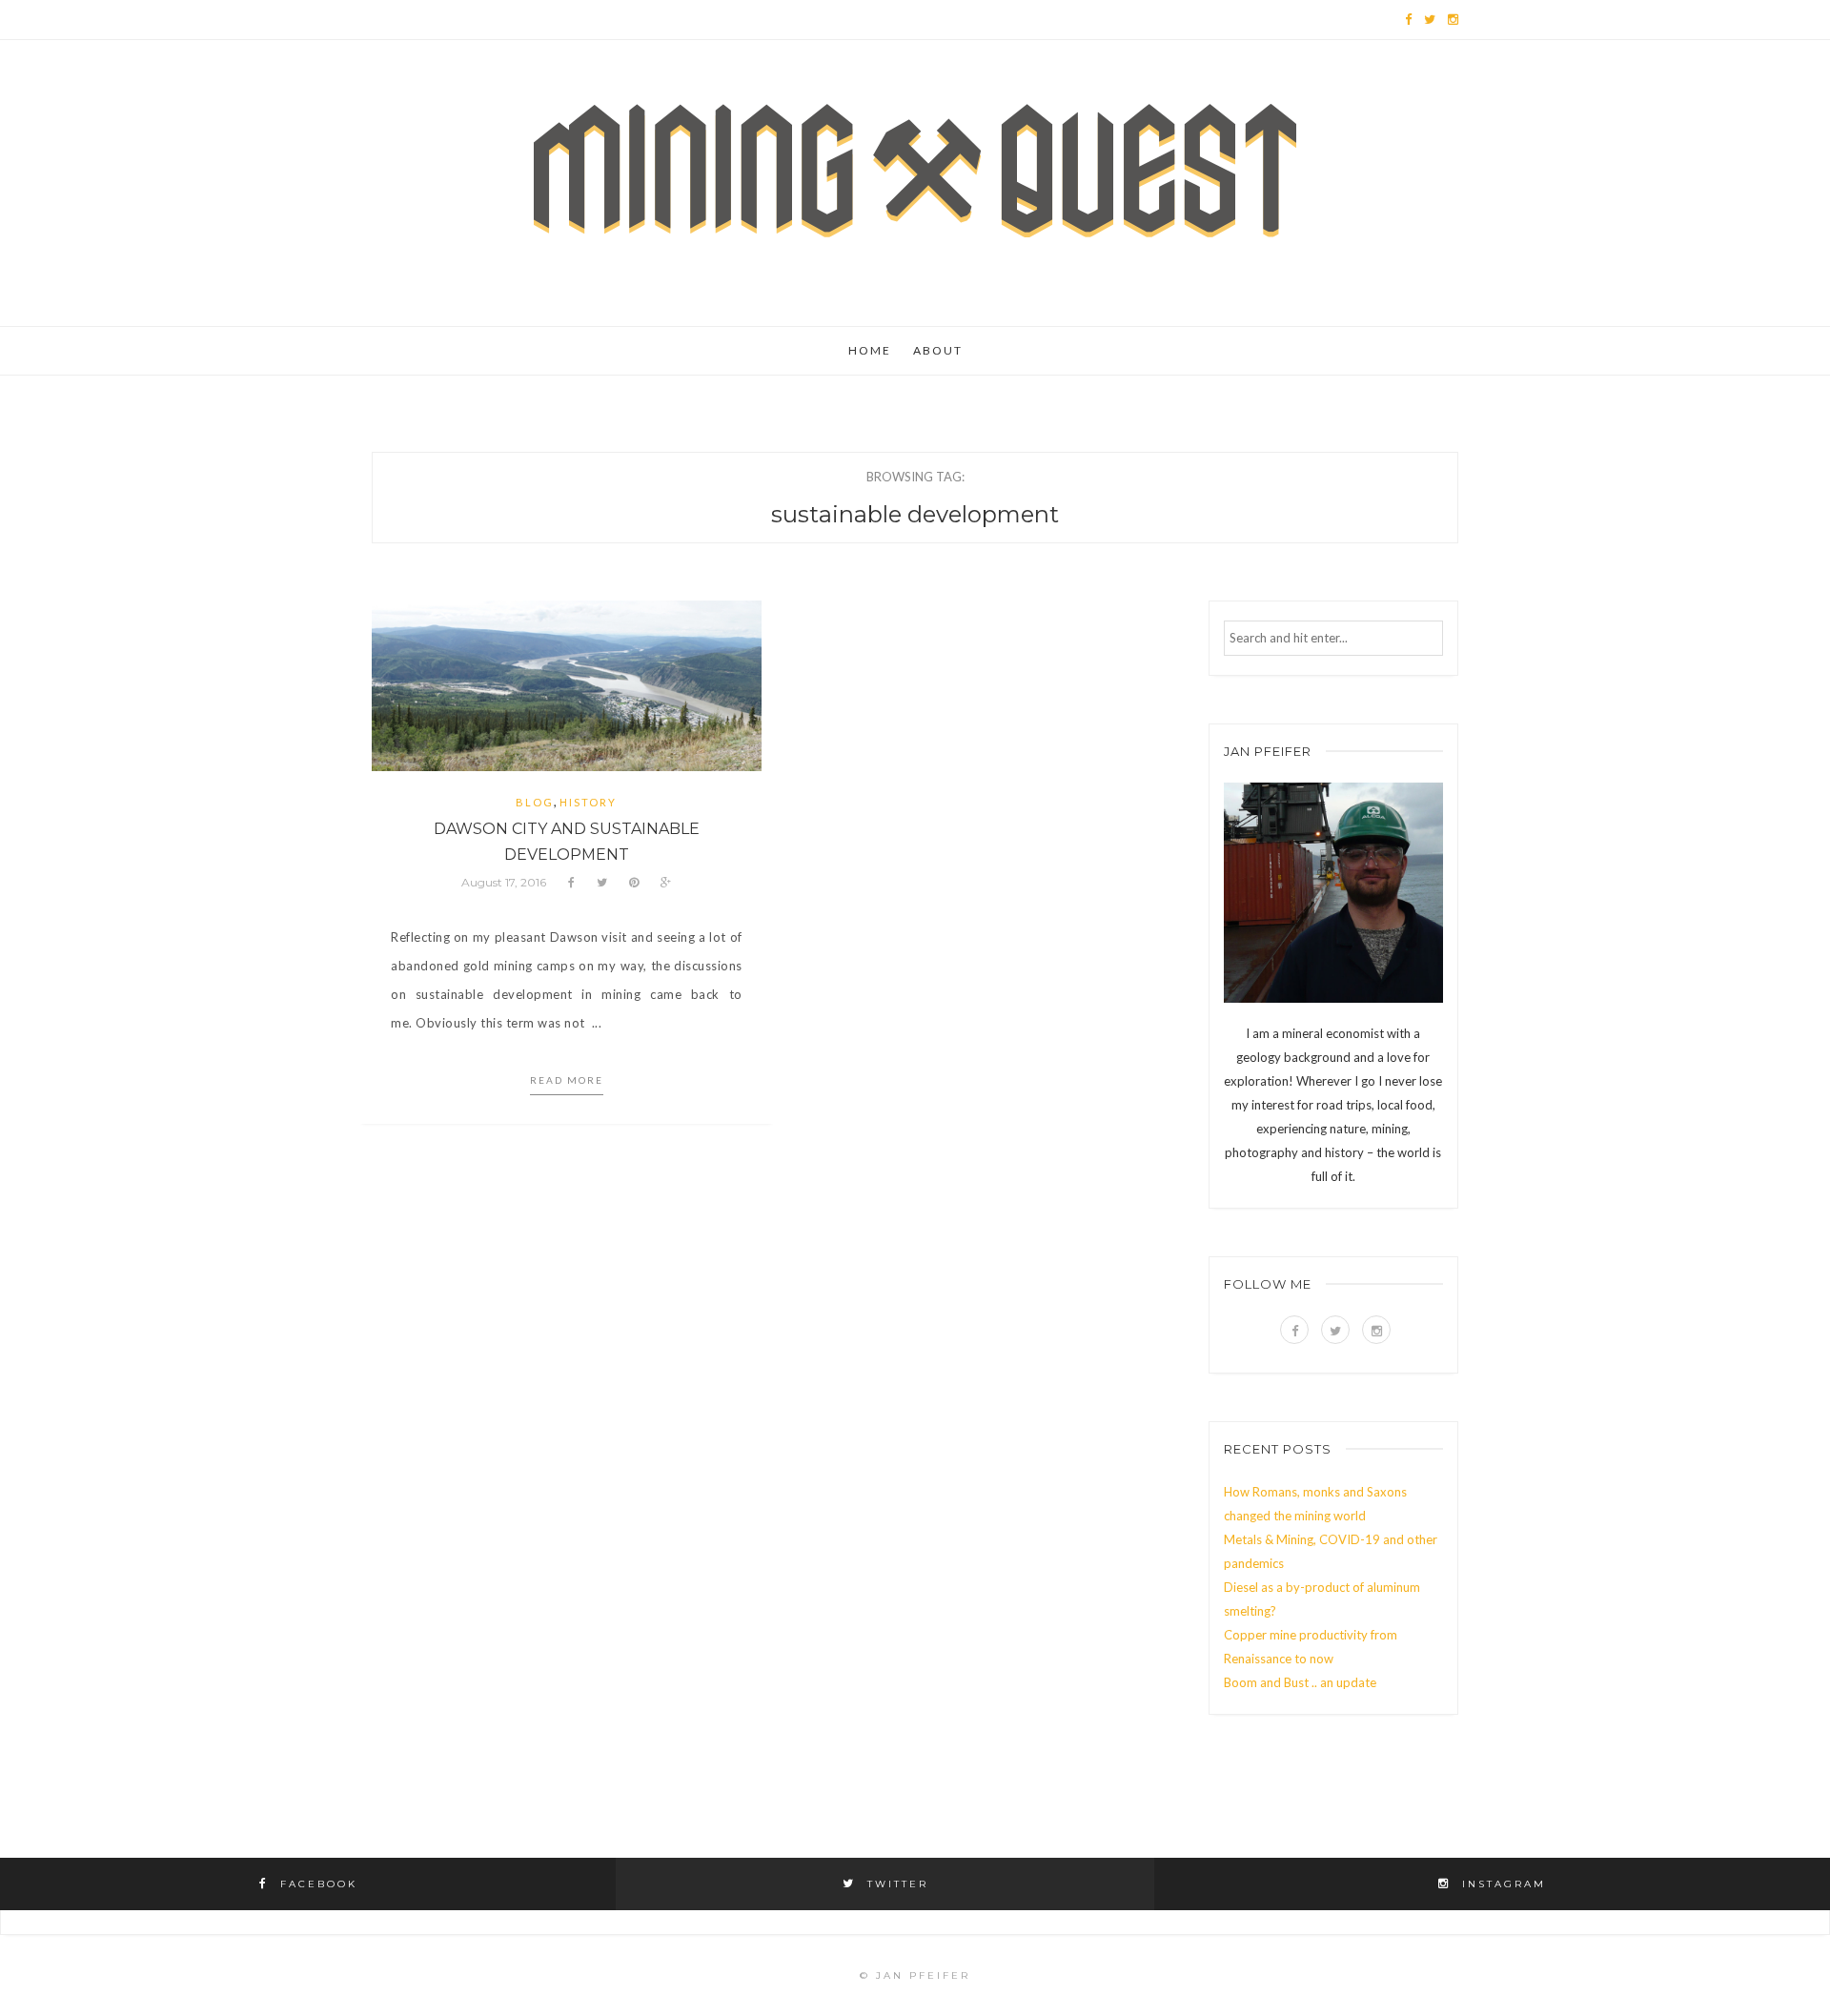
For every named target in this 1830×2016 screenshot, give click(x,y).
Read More (567, 1080)
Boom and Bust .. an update (1300, 1682)
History (588, 802)
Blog (535, 802)
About (938, 350)
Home (870, 350)
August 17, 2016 (504, 882)
